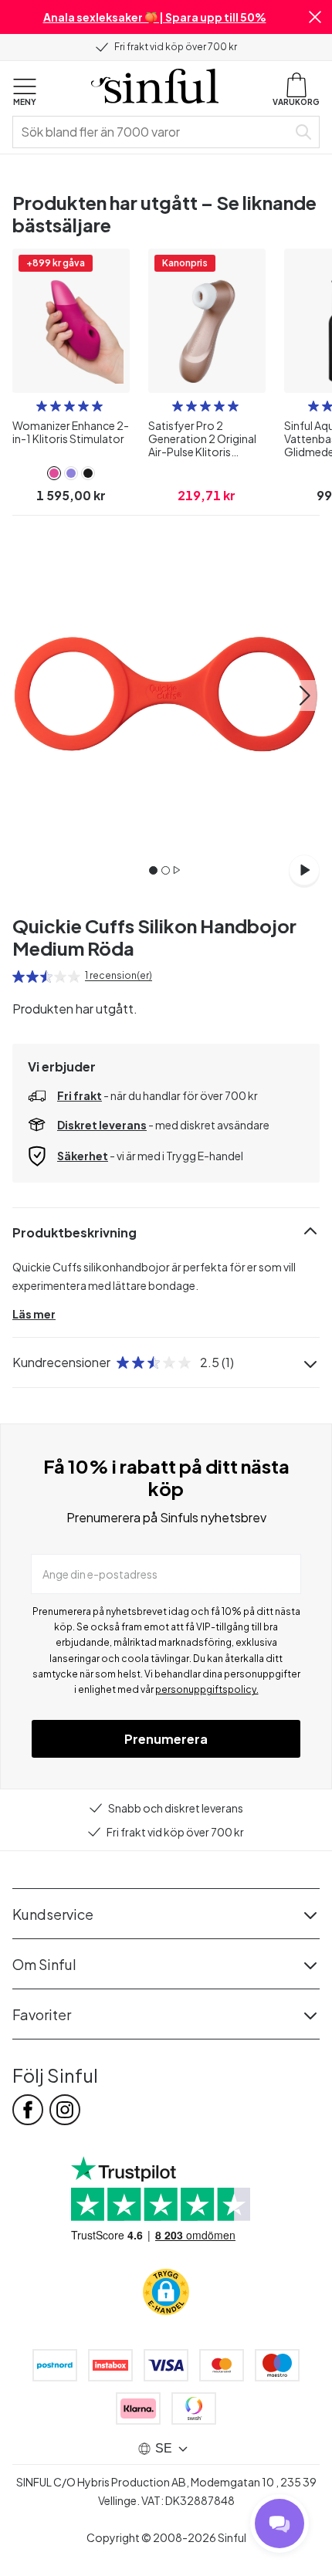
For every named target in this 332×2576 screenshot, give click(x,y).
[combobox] (153, 132)
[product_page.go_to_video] (304, 870)
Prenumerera (166, 1739)
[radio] (42, 406)
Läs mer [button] (34, 1314)
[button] (315, 17)
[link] (54, 473)
